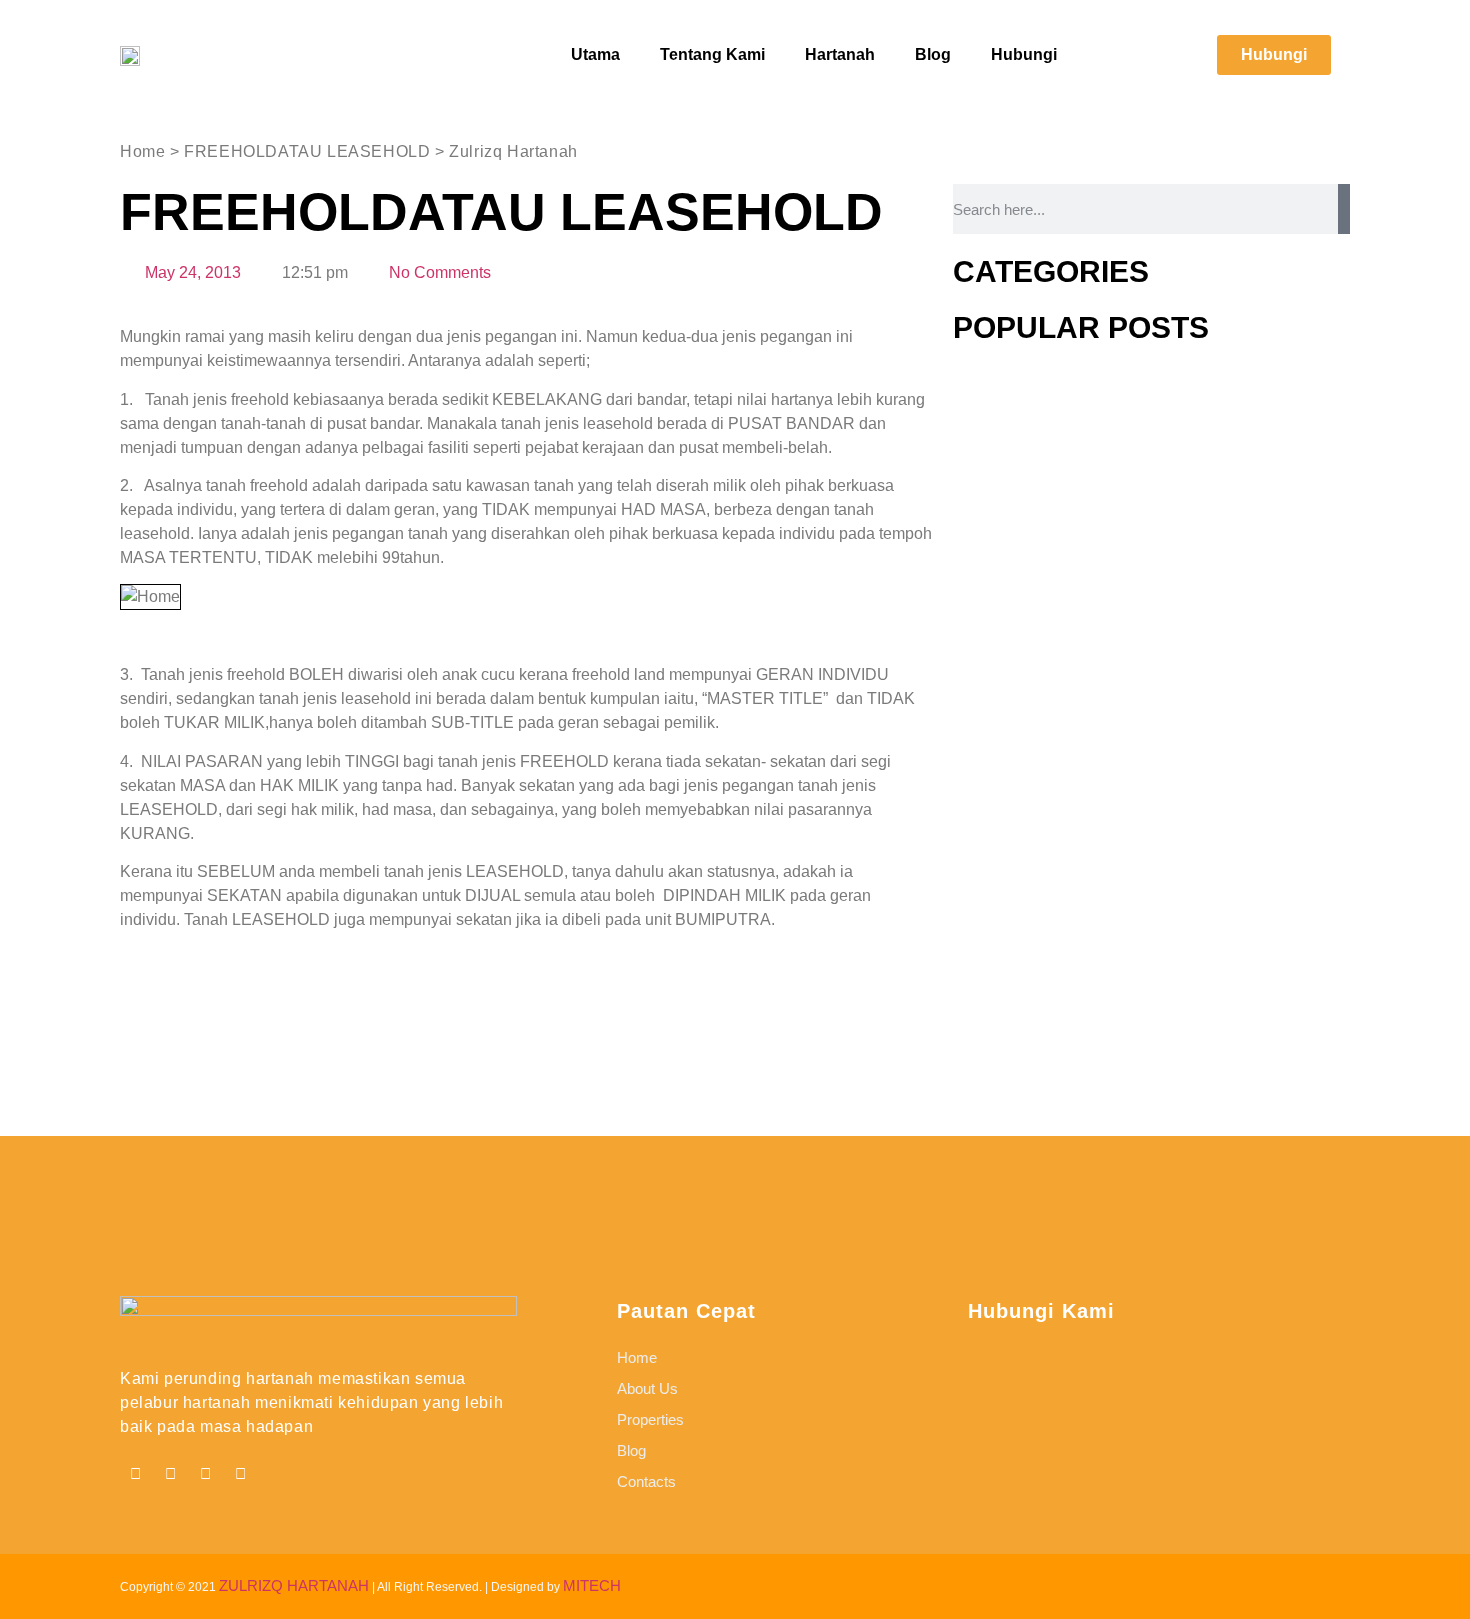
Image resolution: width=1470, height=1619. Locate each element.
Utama (595, 54)
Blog (933, 54)
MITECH (592, 1585)
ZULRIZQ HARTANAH (294, 1585)
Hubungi (1024, 54)
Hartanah (840, 54)
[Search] (1344, 209)
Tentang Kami (712, 54)
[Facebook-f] (135, 1474)
